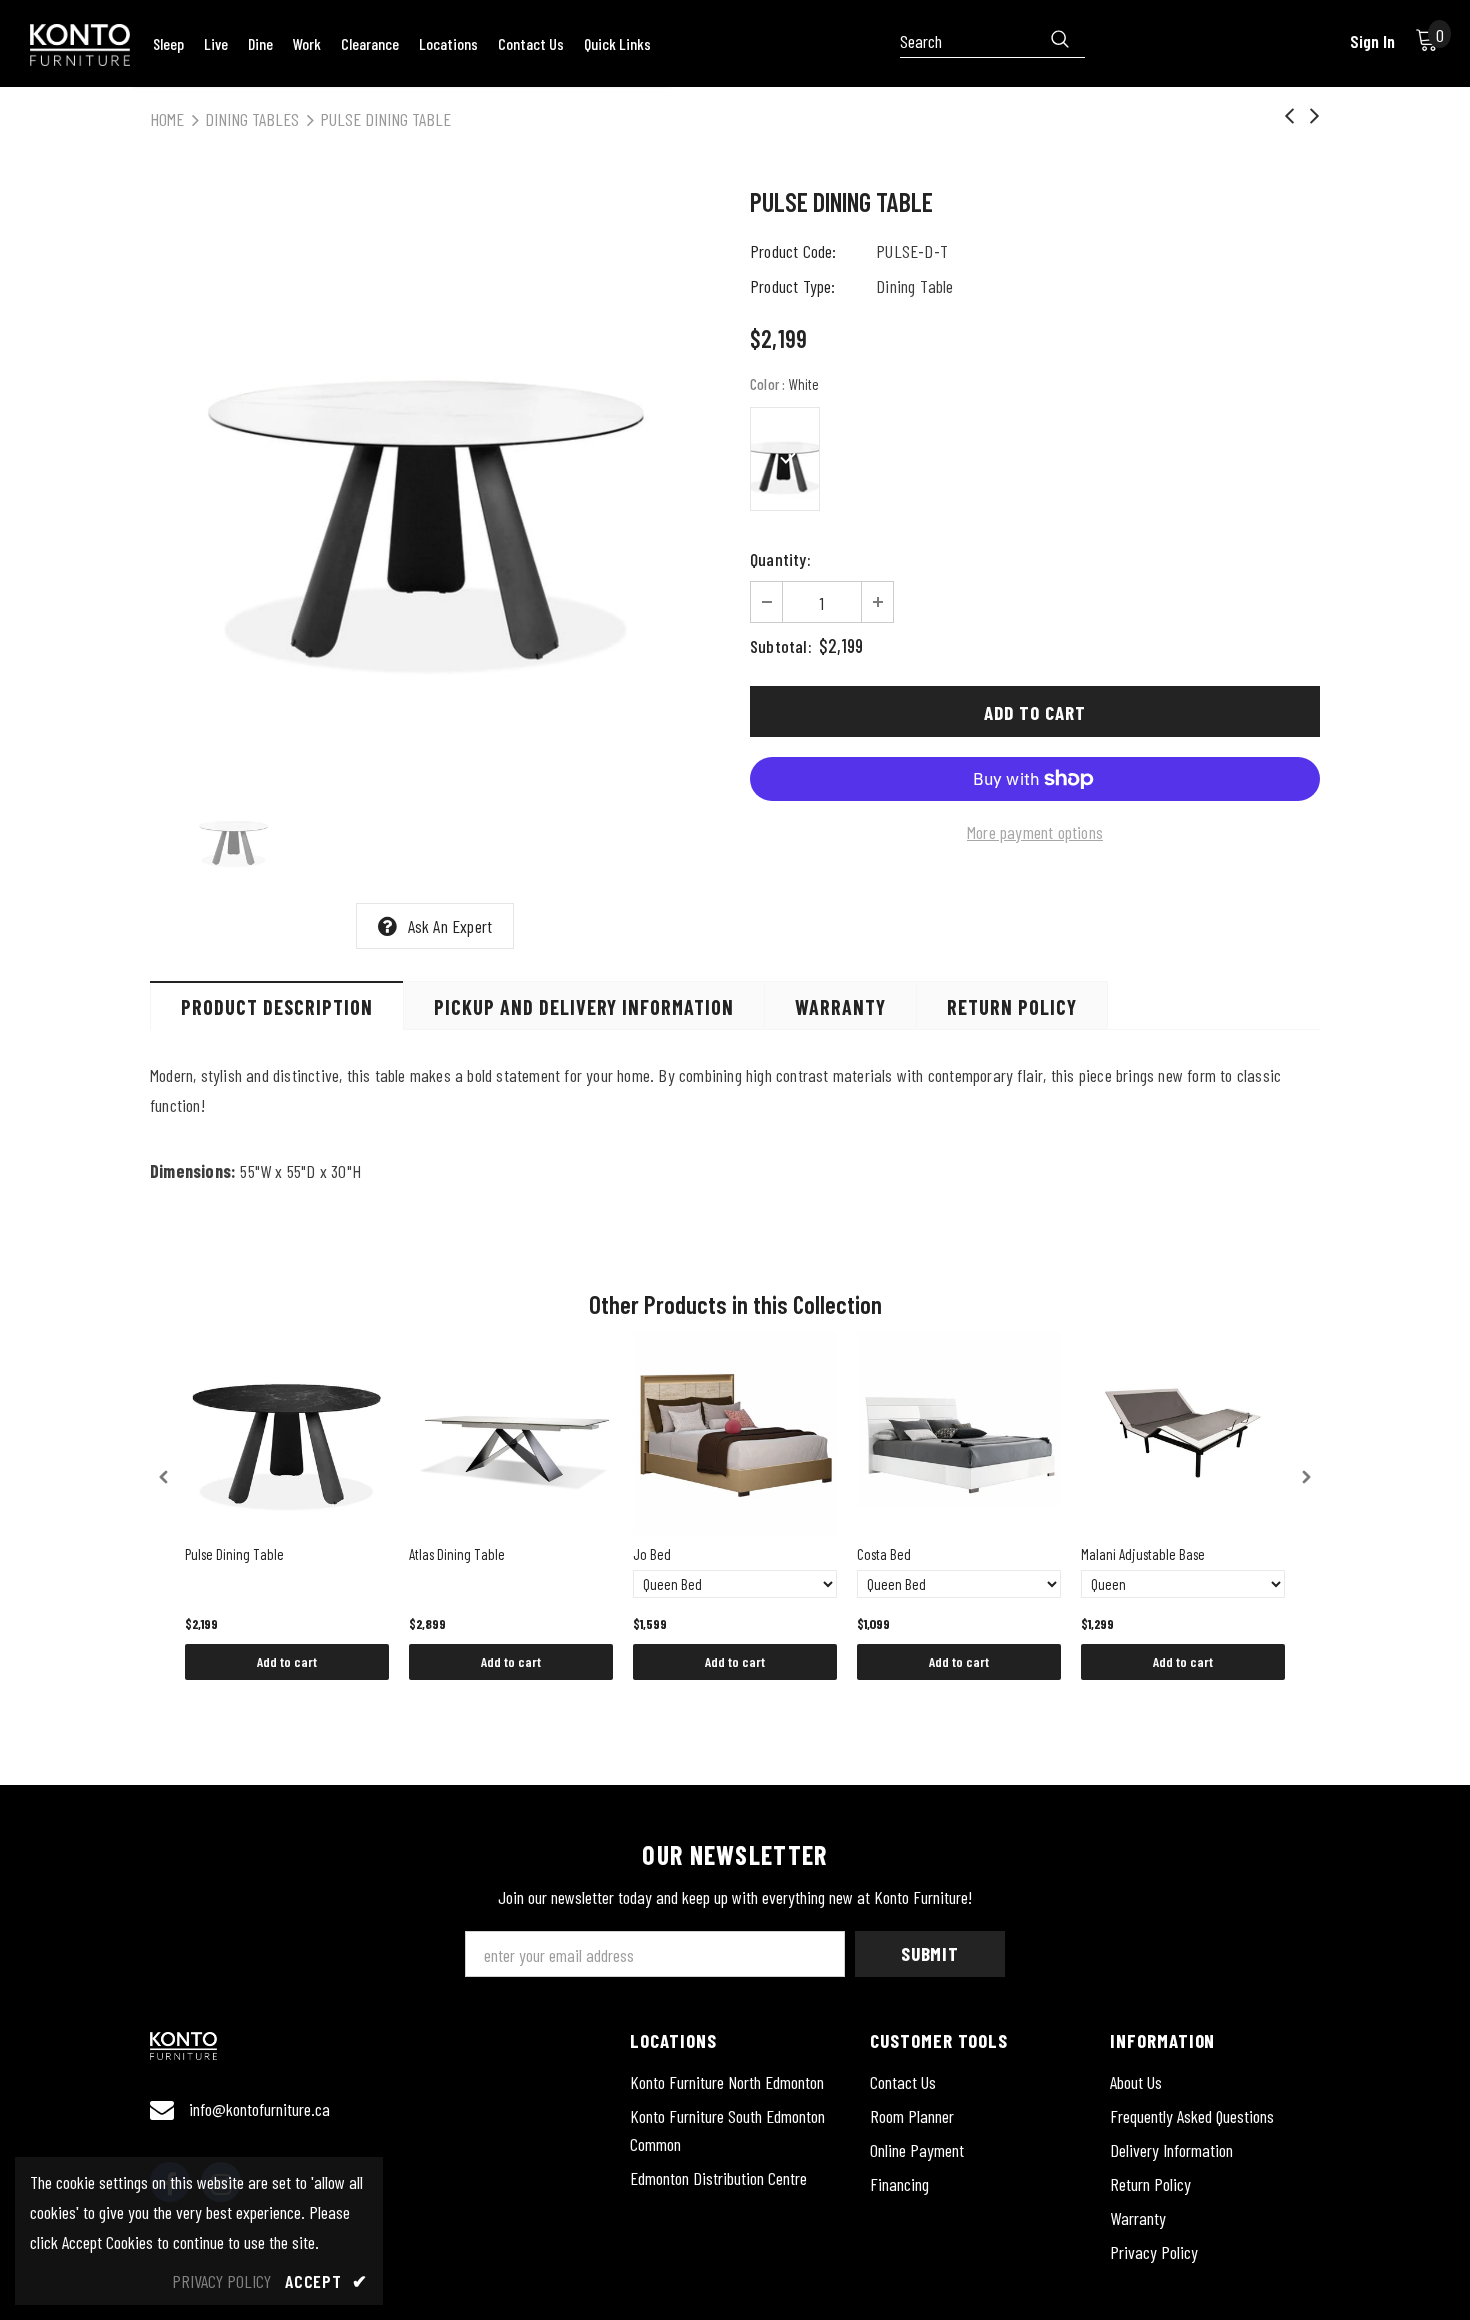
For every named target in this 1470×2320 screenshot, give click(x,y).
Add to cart (287, 1661)
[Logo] (80, 45)
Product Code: (793, 251)
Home (167, 119)
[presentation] (164, 1476)
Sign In (1372, 41)
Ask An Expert (450, 926)
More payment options (1035, 832)
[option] (435, 476)
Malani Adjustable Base (1143, 1554)
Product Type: (793, 286)
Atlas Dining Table (457, 1554)
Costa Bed (884, 1554)
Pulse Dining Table (234, 1554)
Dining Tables (252, 119)
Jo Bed (652, 1554)
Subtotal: (781, 646)
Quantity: (780, 559)
